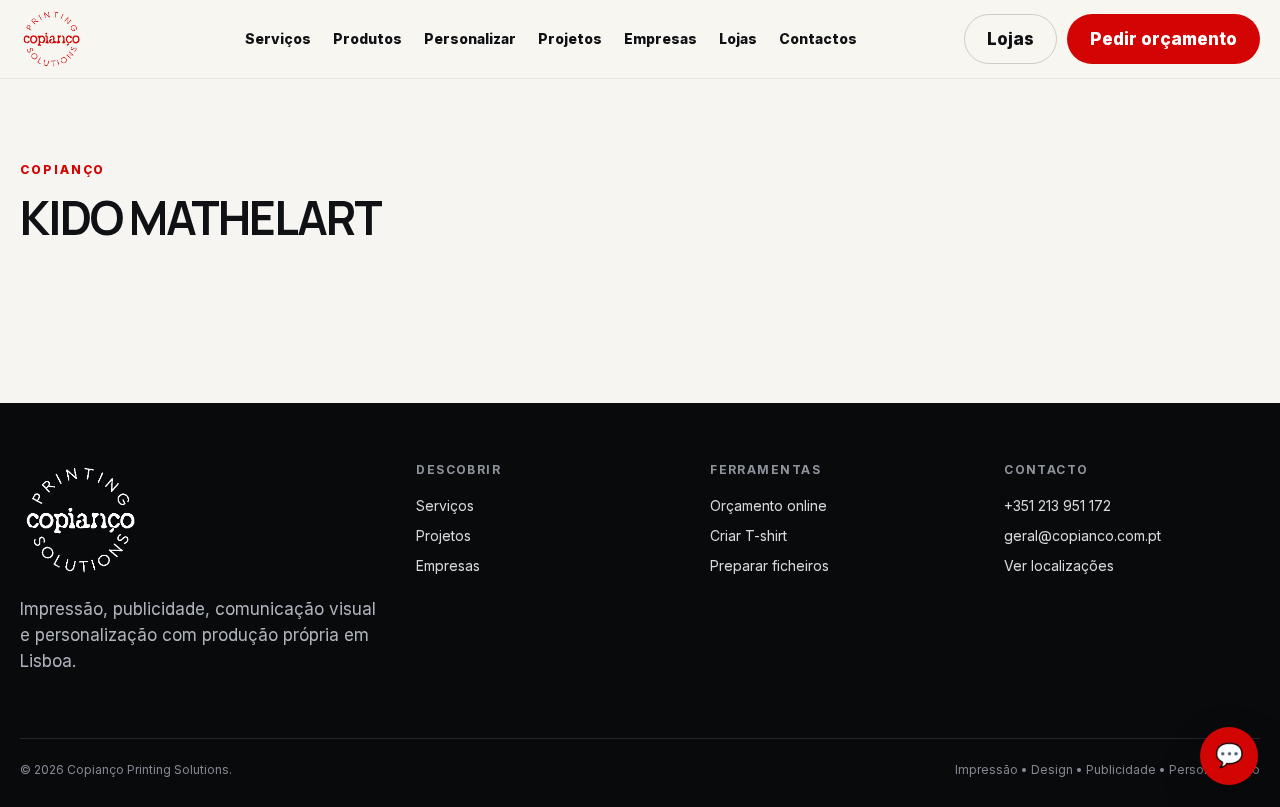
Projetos (570, 38)
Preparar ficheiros (769, 565)
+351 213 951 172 (1057, 505)
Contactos (818, 38)
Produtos (367, 38)
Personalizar (470, 38)
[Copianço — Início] (79, 39)
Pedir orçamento (1163, 39)
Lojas (738, 38)
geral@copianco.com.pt (1082, 535)
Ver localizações (1059, 565)
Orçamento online (768, 505)
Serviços (278, 38)
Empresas (660, 38)
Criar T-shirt (748, 535)
